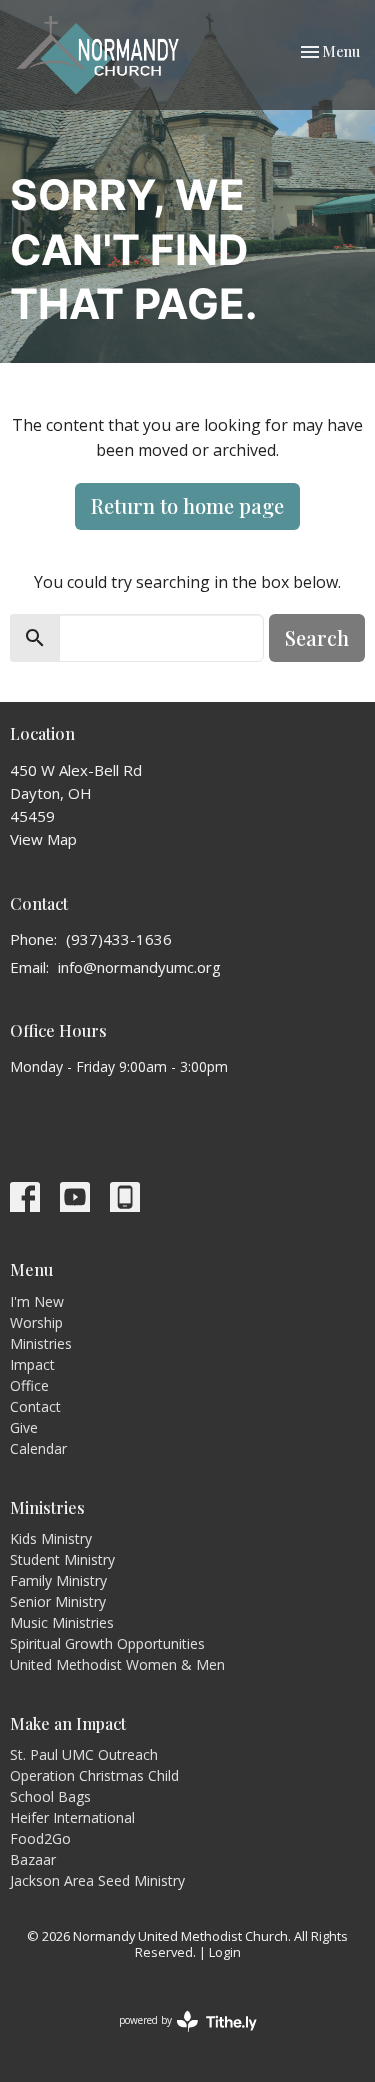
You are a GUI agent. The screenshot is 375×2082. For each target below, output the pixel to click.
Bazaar (33, 1859)
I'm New (37, 1301)
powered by (177, 2037)
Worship (36, 1322)
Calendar (38, 1448)
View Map (43, 839)
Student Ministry (62, 1559)
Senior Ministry (58, 1601)
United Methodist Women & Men (117, 1664)
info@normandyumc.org (139, 967)
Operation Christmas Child (94, 1775)
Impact (32, 1364)
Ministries (41, 1343)
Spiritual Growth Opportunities (107, 1643)
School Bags (50, 1796)
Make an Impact (68, 1723)
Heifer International (72, 1817)
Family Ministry (58, 1580)
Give (24, 1427)
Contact (35, 1406)
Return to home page (187, 505)
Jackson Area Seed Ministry (97, 1880)
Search (317, 637)
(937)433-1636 (119, 939)
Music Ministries (62, 1622)
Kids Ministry (51, 1538)
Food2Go (40, 1838)
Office (29, 1385)
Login (225, 1952)
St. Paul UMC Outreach (84, 1754)
